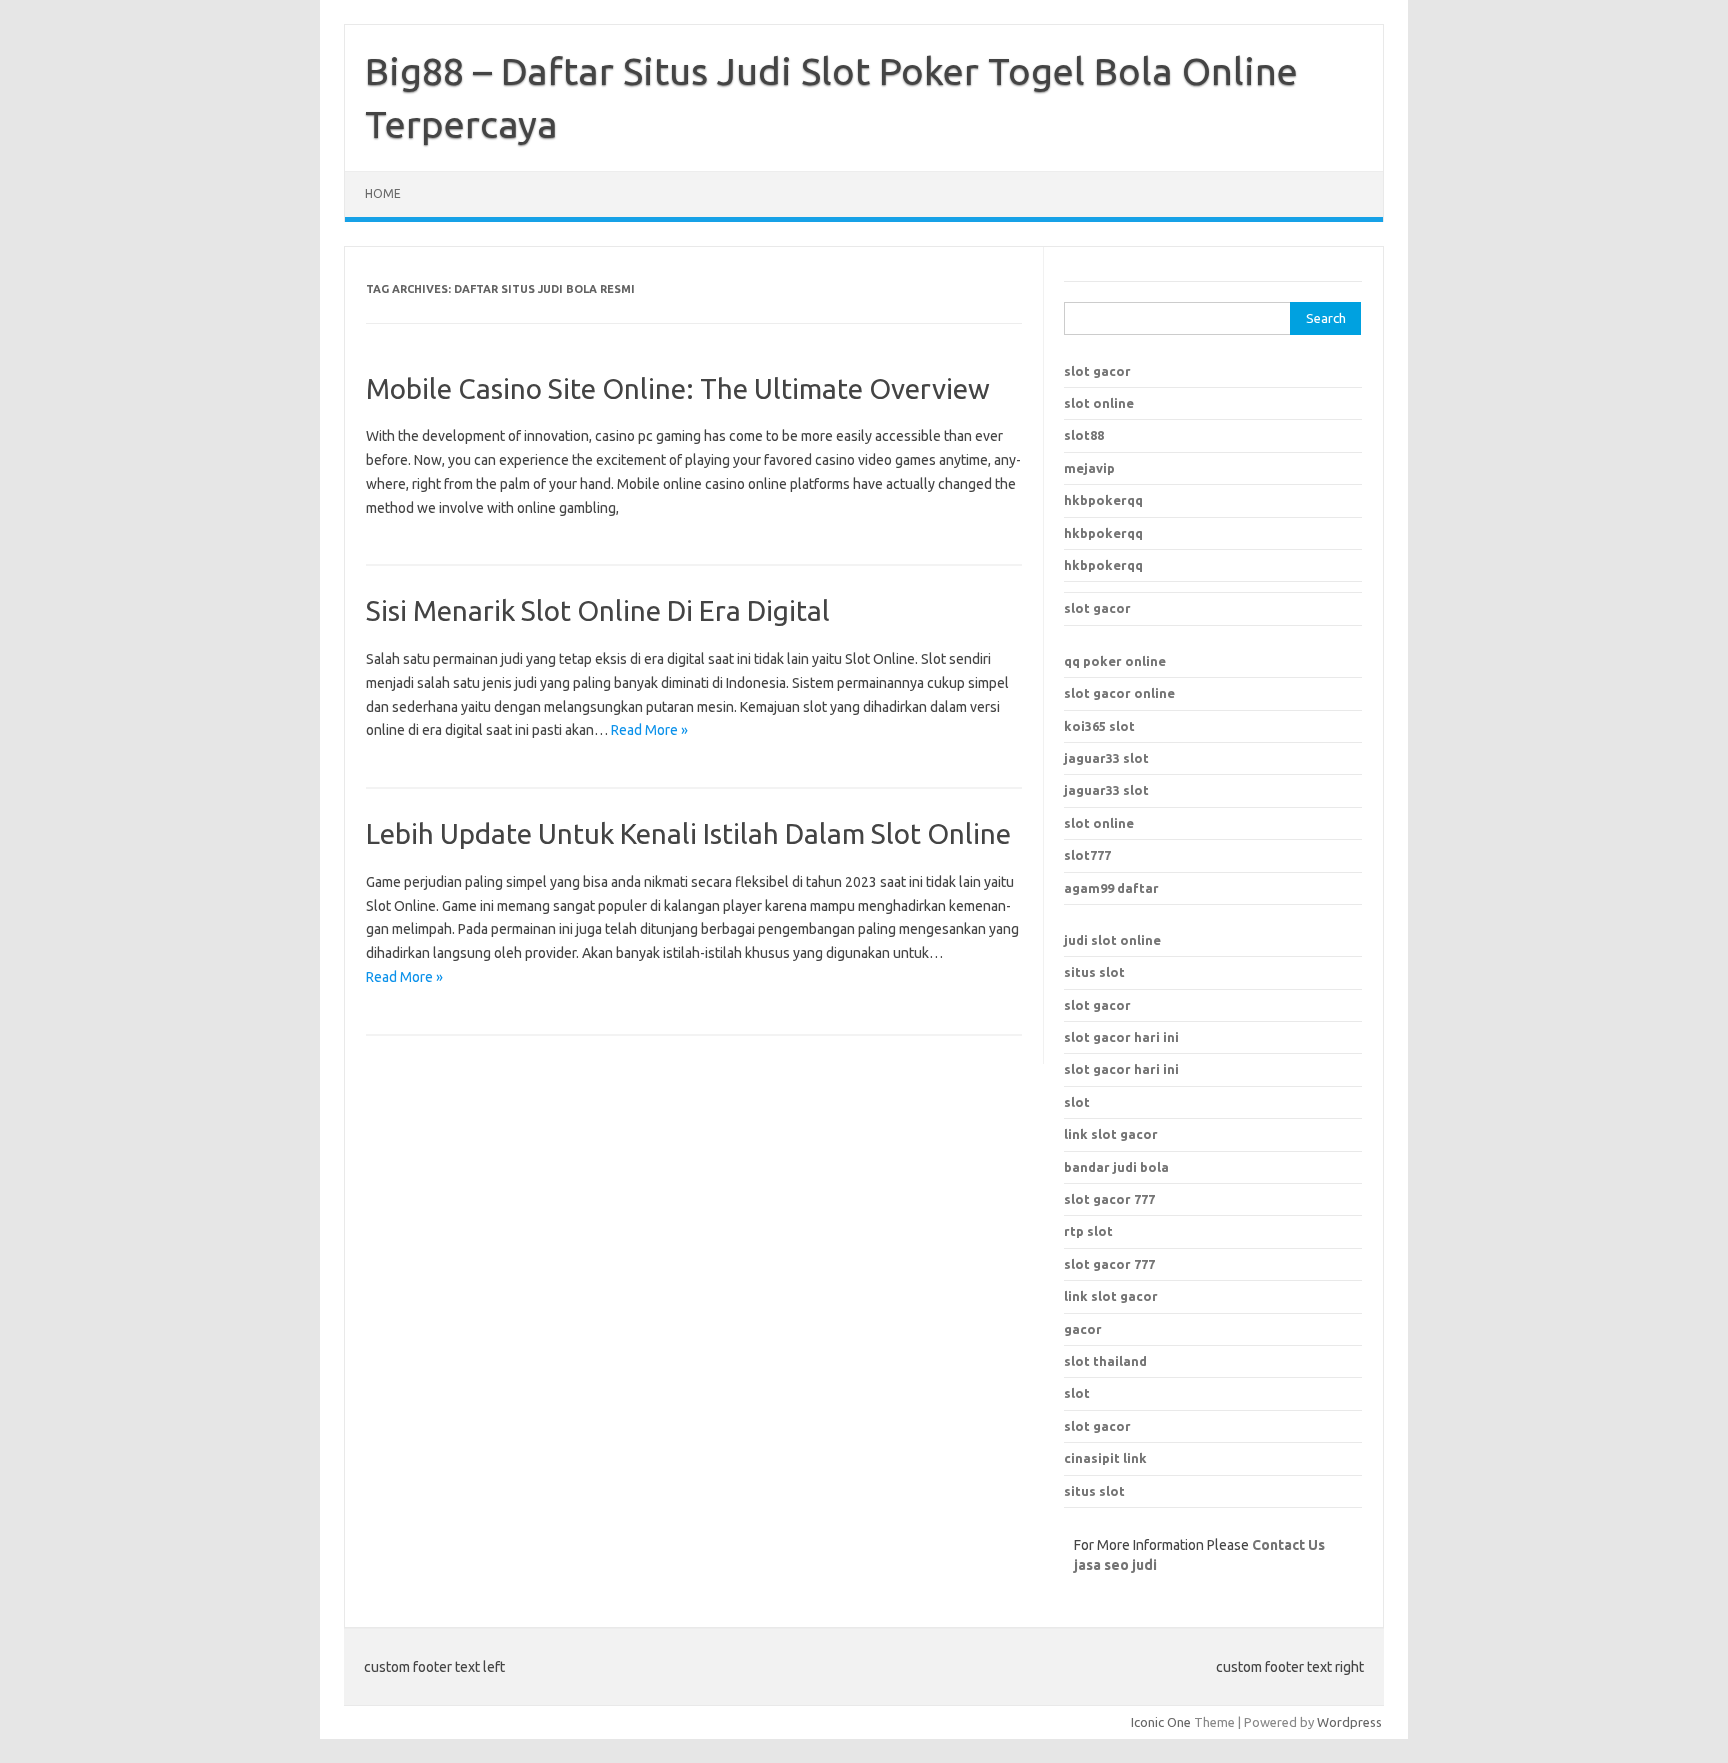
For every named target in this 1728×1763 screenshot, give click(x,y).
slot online (1099, 403)
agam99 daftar (1111, 888)
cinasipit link (1105, 1458)
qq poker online (1115, 661)
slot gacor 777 (1109, 1264)
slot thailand (1105, 1361)
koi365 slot (1099, 726)
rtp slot (1088, 1231)
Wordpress (1349, 1722)
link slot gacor (1111, 1296)
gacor (1083, 1329)
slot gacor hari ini (1121, 1037)
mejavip (1089, 468)
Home (383, 193)
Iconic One (1161, 1722)
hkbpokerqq (1103, 500)
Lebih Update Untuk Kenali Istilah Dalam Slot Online (688, 833)
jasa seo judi (1115, 1565)
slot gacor (1097, 371)
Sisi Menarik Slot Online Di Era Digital (598, 610)
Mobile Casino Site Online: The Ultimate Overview (678, 388)
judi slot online (1112, 940)
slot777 (1087, 855)
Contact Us (1288, 1545)
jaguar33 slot (1106, 758)
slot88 (1084, 435)
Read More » (649, 730)
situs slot (1094, 972)
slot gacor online (1119, 693)
